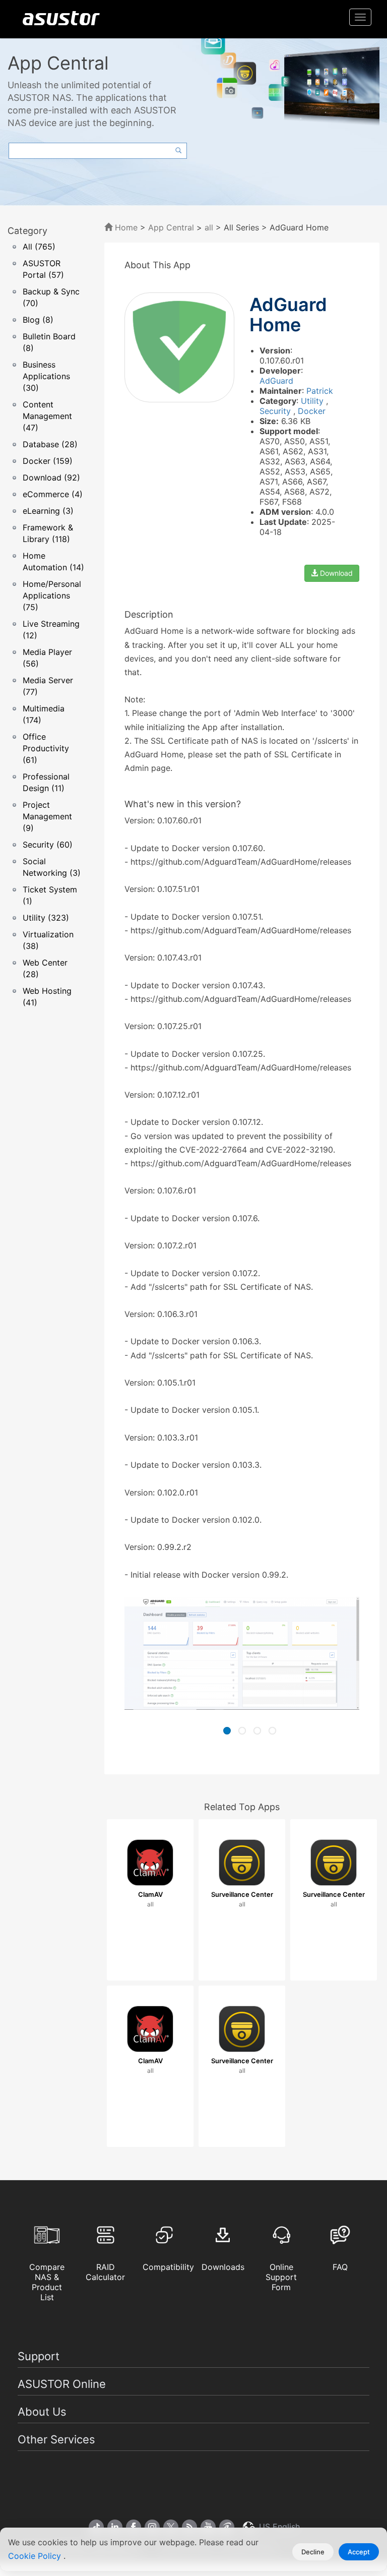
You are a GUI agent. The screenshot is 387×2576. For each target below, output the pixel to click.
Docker (312, 411)
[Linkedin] (115, 2527)
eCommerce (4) (53, 494)
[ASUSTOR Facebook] (134, 2527)
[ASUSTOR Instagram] (152, 2527)
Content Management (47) (47, 416)
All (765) (39, 247)
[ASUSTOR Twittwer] (171, 2527)
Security (276, 411)
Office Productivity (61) (46, 748)
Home (125, 227)
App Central (171, 227)
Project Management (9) (47, 816)
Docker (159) (48, 461)
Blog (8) (38, 320)
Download (335, 573)
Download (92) (51, 477)
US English (278, 2527)
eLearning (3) (48, 511)
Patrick (320, 391)
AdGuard (276, 381)
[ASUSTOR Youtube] (208, 2527)
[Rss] (189, 2527)
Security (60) (48, 845)
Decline (313, 2552)
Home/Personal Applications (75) (52, 595)
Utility (313, 401)
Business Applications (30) (46, 376)
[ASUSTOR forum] (227, 2527)
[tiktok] (96, 2527)
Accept (359, 2552)
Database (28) (50, 444)
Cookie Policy (36, 2556)
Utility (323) (46, 918)
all (209, 227)
